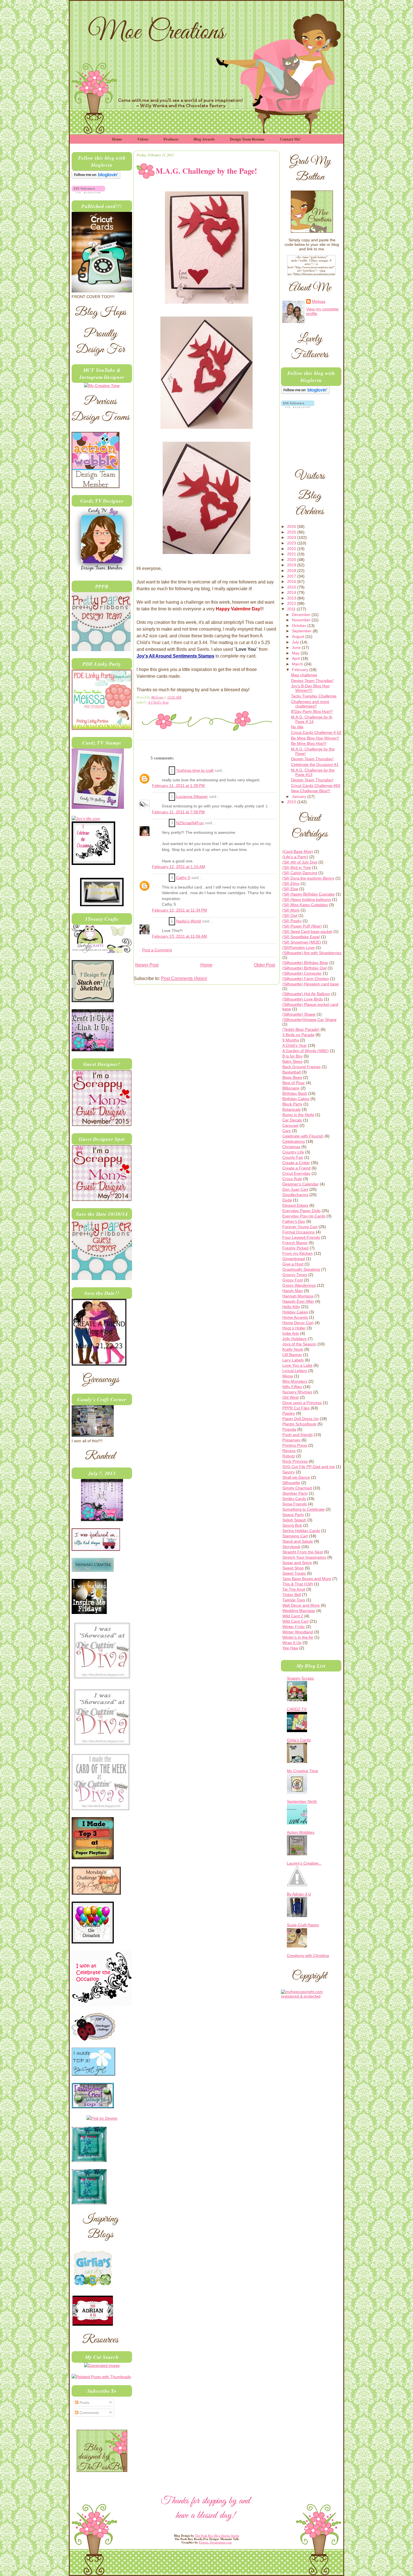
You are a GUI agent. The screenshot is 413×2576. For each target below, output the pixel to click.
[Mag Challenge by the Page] (102, 905)
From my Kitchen (298, 1253)
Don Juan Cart (295, 1189)
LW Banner (292, 1355)
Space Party (293, 1515)
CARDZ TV (297, 1709)
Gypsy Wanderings (299, 1285)
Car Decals (292, 1120)
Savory (289, 1472)
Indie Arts (291, 1333)
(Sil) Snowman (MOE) (302, 942)
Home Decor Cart (298, 1323)
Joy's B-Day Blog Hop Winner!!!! (310, 688)
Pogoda (289, 1429)
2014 (292, 592)
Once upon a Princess (302, 1403)
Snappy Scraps (300, 1678)
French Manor (295, 1243)
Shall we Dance (296, 1477)
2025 (292, 532)
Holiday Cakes (295, 1312)
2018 (292, 571)
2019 (292, 565)
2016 (292, 581)
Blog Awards (204, 139)
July (296, 642)
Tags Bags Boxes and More (307, 1579)
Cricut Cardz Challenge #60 (316, 786)
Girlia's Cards (299, 1740)
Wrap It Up (292, 1643)
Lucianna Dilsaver (192, 797)
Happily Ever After (298, 1301)
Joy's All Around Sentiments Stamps (175, 656)
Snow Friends (295, 1504)
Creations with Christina (308, 1956)
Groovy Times (295, 1275)
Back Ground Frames (301, 1067)
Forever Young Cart (300, 1227)
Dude (287, 1200)
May (296, 653)
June (297, 647)
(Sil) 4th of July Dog (300, 862)
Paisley (289, 1413)
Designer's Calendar (300, 1184)
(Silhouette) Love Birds (303, 999)
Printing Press (295, 1445)
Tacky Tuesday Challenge (314, 696)
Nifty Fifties (292, 1387)
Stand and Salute (298, 1541)
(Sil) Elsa (290, 889)
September (302, 631)
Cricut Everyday (296, 1173)
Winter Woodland (298, 1632)
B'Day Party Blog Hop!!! (312, 711)
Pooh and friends (298, 1435)
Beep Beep (292, 1077)
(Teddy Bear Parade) (301, 1029)
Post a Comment (157, 950)
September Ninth (302, 1801)
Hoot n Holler (294, 1328)
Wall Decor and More (301, 1605)
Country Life (293, 1152)
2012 (292, 603)
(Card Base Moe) (298, 851)
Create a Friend (296, 1168)
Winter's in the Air (298, 1637)
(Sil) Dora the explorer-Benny (308, 878)
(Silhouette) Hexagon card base (311, 984)
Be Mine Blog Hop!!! (309, 743)
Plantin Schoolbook (299, 1424)
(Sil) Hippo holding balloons (307, 899)
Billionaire (291, 1088)
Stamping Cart (295, 1536)
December (302, 615)
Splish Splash (294, 1520)
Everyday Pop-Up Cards (304, 1216)
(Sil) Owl (290, 915)
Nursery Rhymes (297, 1392)
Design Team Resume (247, 139)
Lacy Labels (293, 1360)
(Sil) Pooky (292, 921)
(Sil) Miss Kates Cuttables (305, 905)
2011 (292, 609)
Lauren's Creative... (304, 1863)
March (298, 664)
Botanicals (291, 1109)
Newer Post (147, 965)
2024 (292, 537)
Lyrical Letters (295, 1371)
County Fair (293, 1157)
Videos (143, 139)
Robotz (289, 1456)
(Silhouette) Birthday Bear (305, 963)
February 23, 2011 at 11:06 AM (180, 936)
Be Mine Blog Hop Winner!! (315, 738)
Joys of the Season (299, 1344)
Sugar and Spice (297, 1563)
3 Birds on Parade (298, 1035)
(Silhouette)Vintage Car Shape (309, 1020)
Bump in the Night (298, 1115)
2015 (292, 587)
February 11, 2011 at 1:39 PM (178, 786)
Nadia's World (189, 921)
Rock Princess (295, 1461)
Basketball (291, 1072)
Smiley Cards (294, 1499)
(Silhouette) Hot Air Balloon (306, 994)
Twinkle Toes (294, 1600)
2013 (292, 598)
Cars (287, 1131)
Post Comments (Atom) (184, 978)
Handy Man (293, 1291)
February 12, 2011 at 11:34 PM (180, 910)
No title (297, 727)
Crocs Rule (292, 1179)
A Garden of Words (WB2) (306, 1051)
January (300, 796)
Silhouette (291, 1483)
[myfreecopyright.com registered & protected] (311, 1996)
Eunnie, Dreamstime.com (215, 2542)
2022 (292, 549)
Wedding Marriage (299, 1611)
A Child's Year (158, 702)
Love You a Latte (297, 1365)
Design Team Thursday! (312, 681)
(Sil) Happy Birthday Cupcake (308, 894)
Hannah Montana (298, 1296)
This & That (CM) (298, 1584)
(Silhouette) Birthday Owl (304, 968)
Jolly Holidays (294, 1339)
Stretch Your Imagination (304, 1557)
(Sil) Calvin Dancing (300, 873)
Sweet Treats (294, 1573)
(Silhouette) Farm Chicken (306, 979)
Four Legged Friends (301, 1237)
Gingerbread (294, 1259)
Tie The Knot (294, 1589)
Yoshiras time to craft (195, 770)
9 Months (291, 1040)
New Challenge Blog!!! (311, 791)
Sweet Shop (293, 1568)
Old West (291, 1397)
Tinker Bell (292, 1595)
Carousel (290, 1125)
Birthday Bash (295, 1093)
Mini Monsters (295, 1381)
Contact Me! (290, 139)
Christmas (291, 1147)
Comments (89, 2413)
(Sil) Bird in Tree (297, 867)
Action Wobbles (301, 1832)
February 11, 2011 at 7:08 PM (178, 812)
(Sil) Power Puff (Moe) (302, 926)
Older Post (265, 965)
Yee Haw (290, 1648)
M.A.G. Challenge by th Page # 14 (312, 719)
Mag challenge (304, 675)
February (301, 670)
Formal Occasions (299, 1232)
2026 (292, 526)
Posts (84, 2403)
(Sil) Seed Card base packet (307, 931)
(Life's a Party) (295, 857)
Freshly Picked (295, 1248)
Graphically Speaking (301, 1269)
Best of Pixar (294, 1083)
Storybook (291, 1547)
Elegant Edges (295, 1205)
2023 (292, 543)
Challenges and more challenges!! (310, 704)
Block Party (292, 1104)
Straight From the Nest (303, 1552)
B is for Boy (292, 1056)
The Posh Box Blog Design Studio (217, 2536)
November (302, 620)
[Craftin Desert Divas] (102, 1520)
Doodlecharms (295, 1195)
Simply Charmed (297, 1488)
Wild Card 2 (293, 1616)
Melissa (157, 697)
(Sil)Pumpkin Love (299, 947)
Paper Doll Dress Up (300, 1419)
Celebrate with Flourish (303, 1136)
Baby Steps (292, 1061)
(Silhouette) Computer (302, 973)
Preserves (291, 1440)
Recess (289, 1451)
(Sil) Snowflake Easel (301, 937)
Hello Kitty (291, 1307)
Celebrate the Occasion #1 (315, 764)
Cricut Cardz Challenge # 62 (316, 732)
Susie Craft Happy (303, 1925)
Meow (288, 1376)
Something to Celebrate (303, 1509)
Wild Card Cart (295, 1621)
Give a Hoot (293, 1264)
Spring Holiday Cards (301, 1531)
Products (171, 139)
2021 (292, 554)
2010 (292, 802)
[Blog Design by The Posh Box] (102, 2470)
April (296, 658)
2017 (292, 576)
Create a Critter (296, 1163)
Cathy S (183, 878)
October (300, 626)
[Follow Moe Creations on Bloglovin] (96, 177)
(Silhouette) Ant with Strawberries (312, 953)
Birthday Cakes (296, 1099)
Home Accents (295, 1317)
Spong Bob (292, 1525)
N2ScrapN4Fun (190, 823)
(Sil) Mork (291, 910)
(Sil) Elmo (291, 883)
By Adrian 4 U (299, 1894)
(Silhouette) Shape (299, 1014)
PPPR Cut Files (296, 1408)
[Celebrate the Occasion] (93, 864)
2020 (292, 560)
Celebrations (294, 1141)
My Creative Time (302, 1771)
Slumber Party (295, 1493)
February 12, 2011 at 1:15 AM (179, 867)
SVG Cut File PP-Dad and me (309, 1467)
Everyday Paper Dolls (301, 1211)
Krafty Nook (293, 1349)
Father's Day (294, 1221)
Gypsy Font (293, 1280)
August (299, 636)
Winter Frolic (294, 1627)
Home (117, 139)
